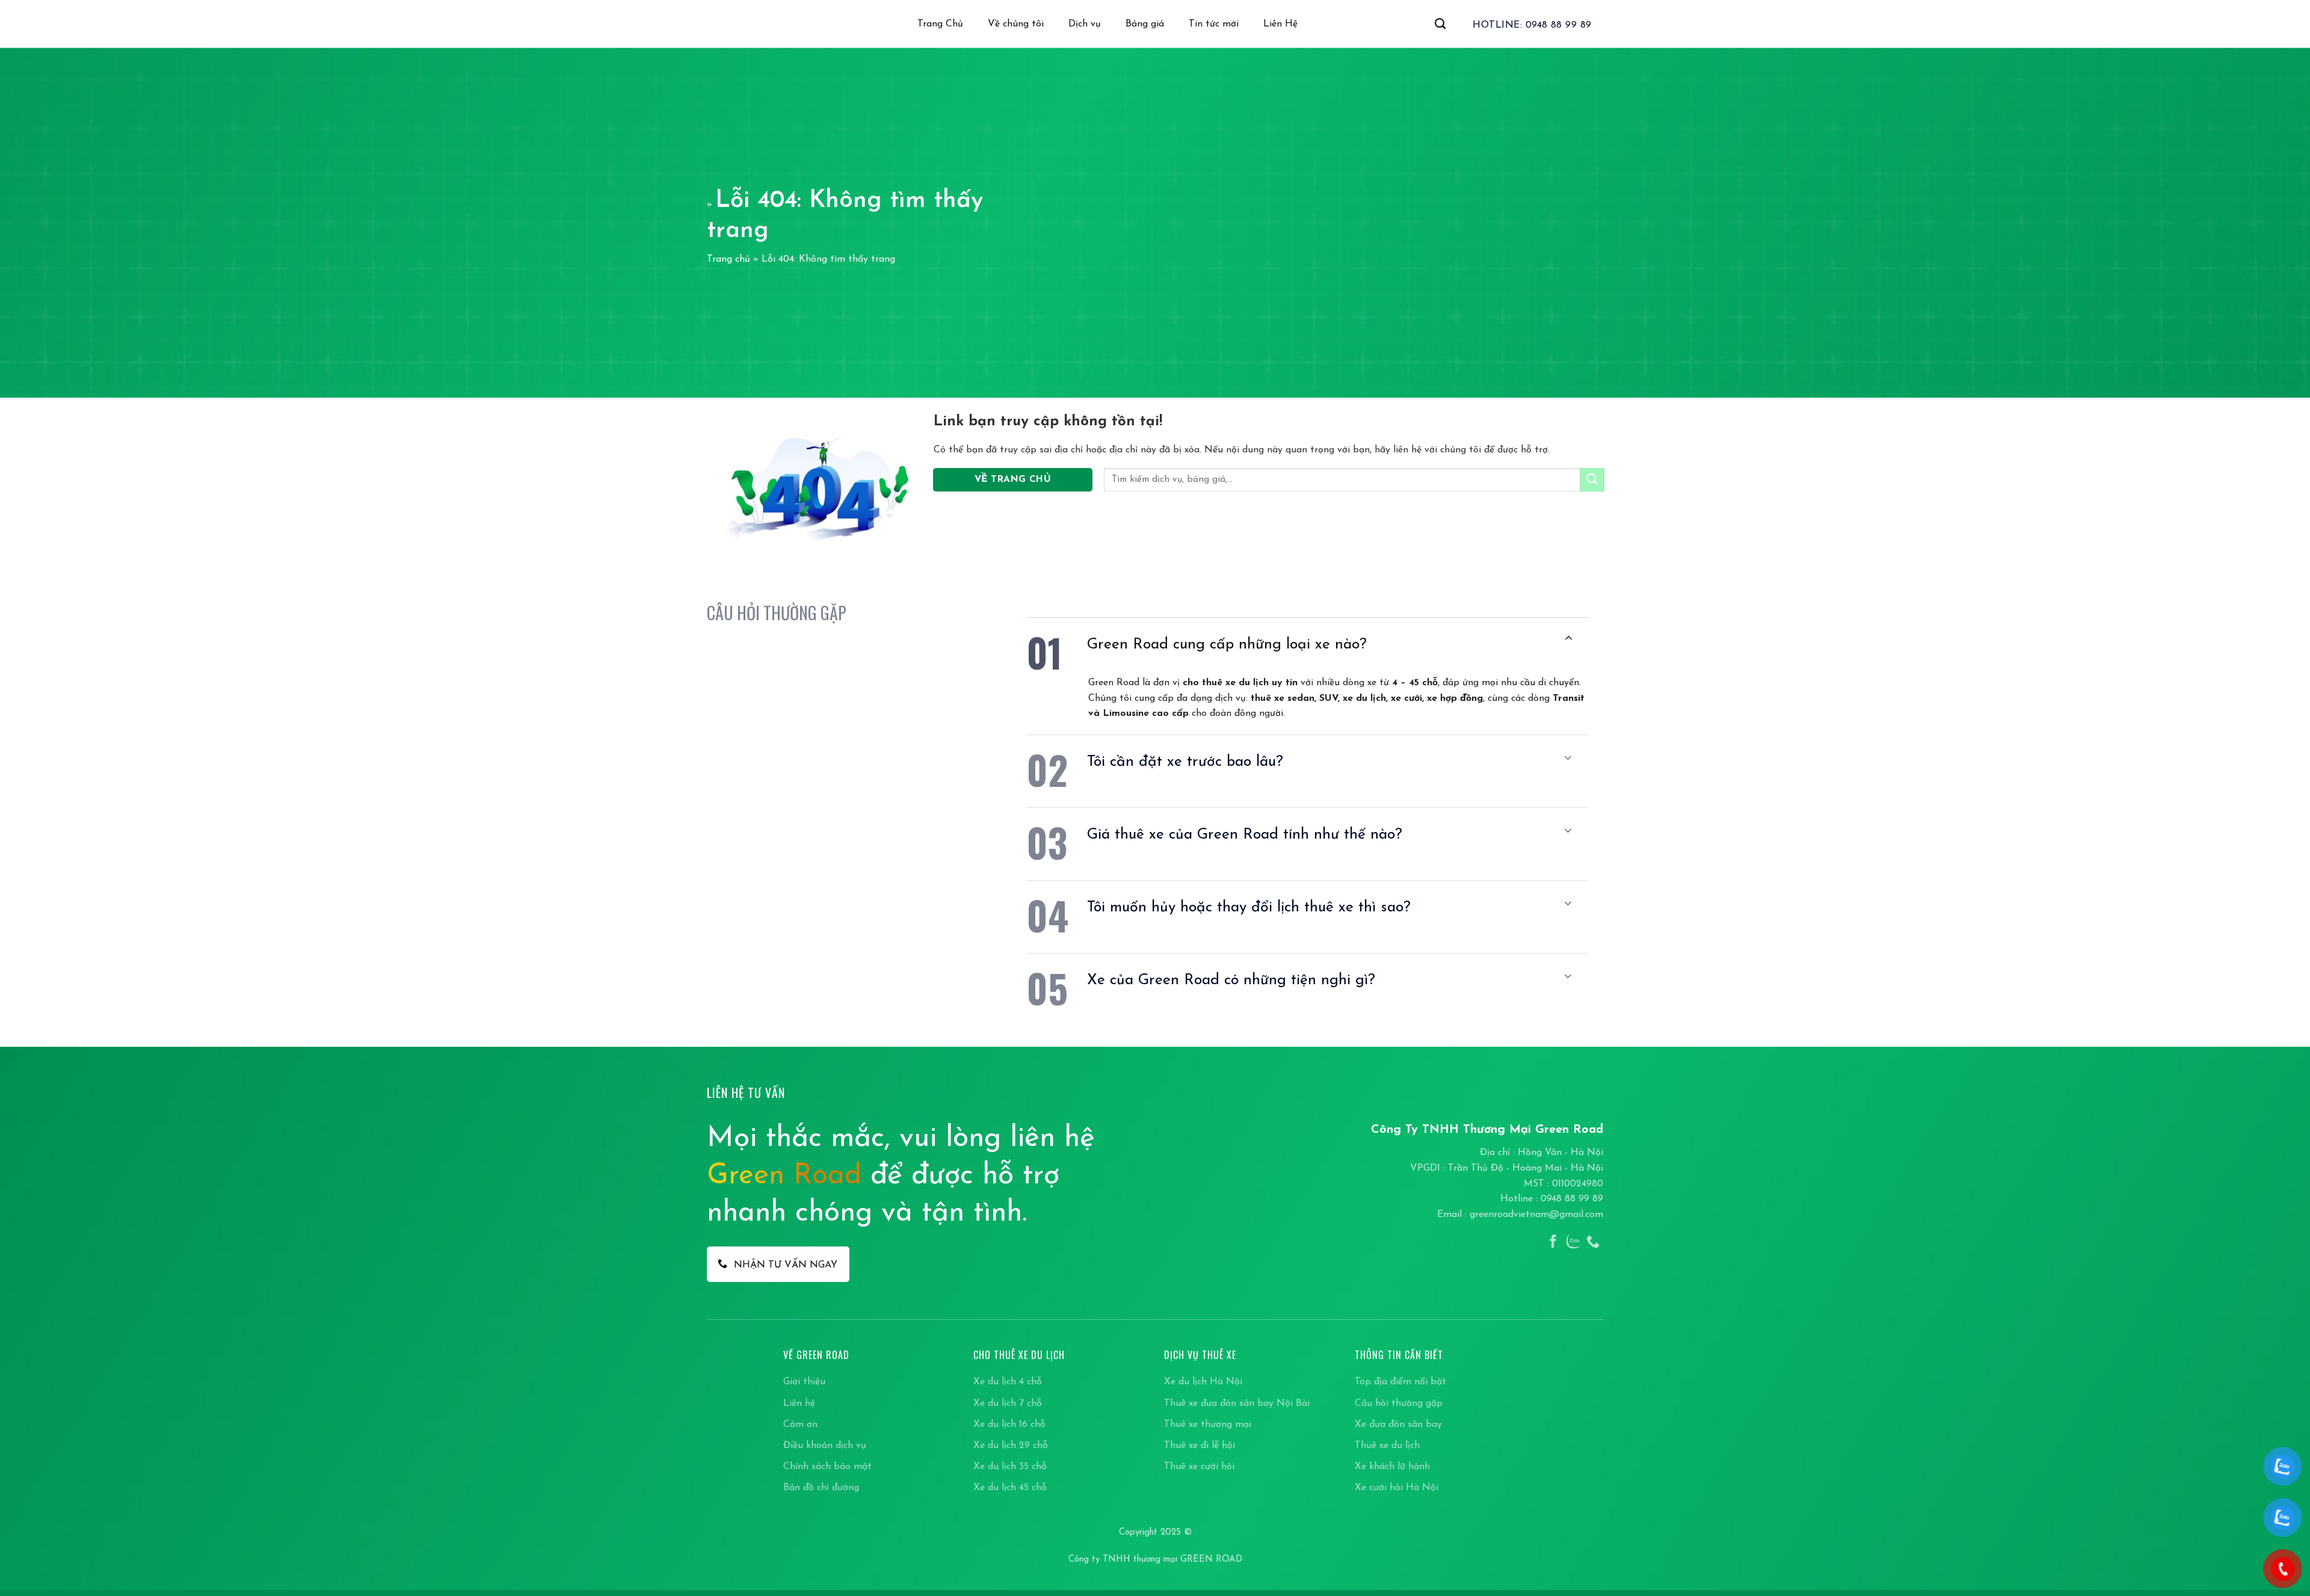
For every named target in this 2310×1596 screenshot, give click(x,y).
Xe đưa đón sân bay (1398, 1425)
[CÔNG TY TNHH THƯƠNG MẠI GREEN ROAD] (739, 24)
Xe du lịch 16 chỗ (1009, 1425)
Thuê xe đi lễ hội (1200, 1446)
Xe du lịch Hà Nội (1203, 1382)
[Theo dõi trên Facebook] (1553, 1243)
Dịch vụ (1085, 24)
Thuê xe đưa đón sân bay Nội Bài (1237, 1403)
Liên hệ (799, 1403)
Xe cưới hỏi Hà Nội (1397, 1488)
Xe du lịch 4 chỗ (1008, 1382)
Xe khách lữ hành (1392, 1467)
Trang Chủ (940, 24)
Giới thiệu (804, 1382)
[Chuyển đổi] (1568, 639)
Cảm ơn (800, 1425)
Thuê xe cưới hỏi (1199, 1467)
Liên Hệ (1280, 24)
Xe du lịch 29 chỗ (1011, 1446)
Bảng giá (1145, 24)
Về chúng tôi (1016, 24)
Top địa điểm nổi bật (1400, 1382)
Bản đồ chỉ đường (821, 1488)
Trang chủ (728, 259)
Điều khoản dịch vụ (825, 1446)
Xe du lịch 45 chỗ (1010, 1488)
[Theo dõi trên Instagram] (1573, 1243)
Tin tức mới (1214, 24)
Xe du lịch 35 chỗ (1010, 1467)
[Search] (1440, 24)
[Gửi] (1592, 480)
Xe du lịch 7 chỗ (1008, 1403)
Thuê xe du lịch (1387, 1446)
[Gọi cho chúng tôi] (1593, 1243)
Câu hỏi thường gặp (1399, 1403)
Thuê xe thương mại (1208, 1425)
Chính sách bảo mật (827, 1467)
